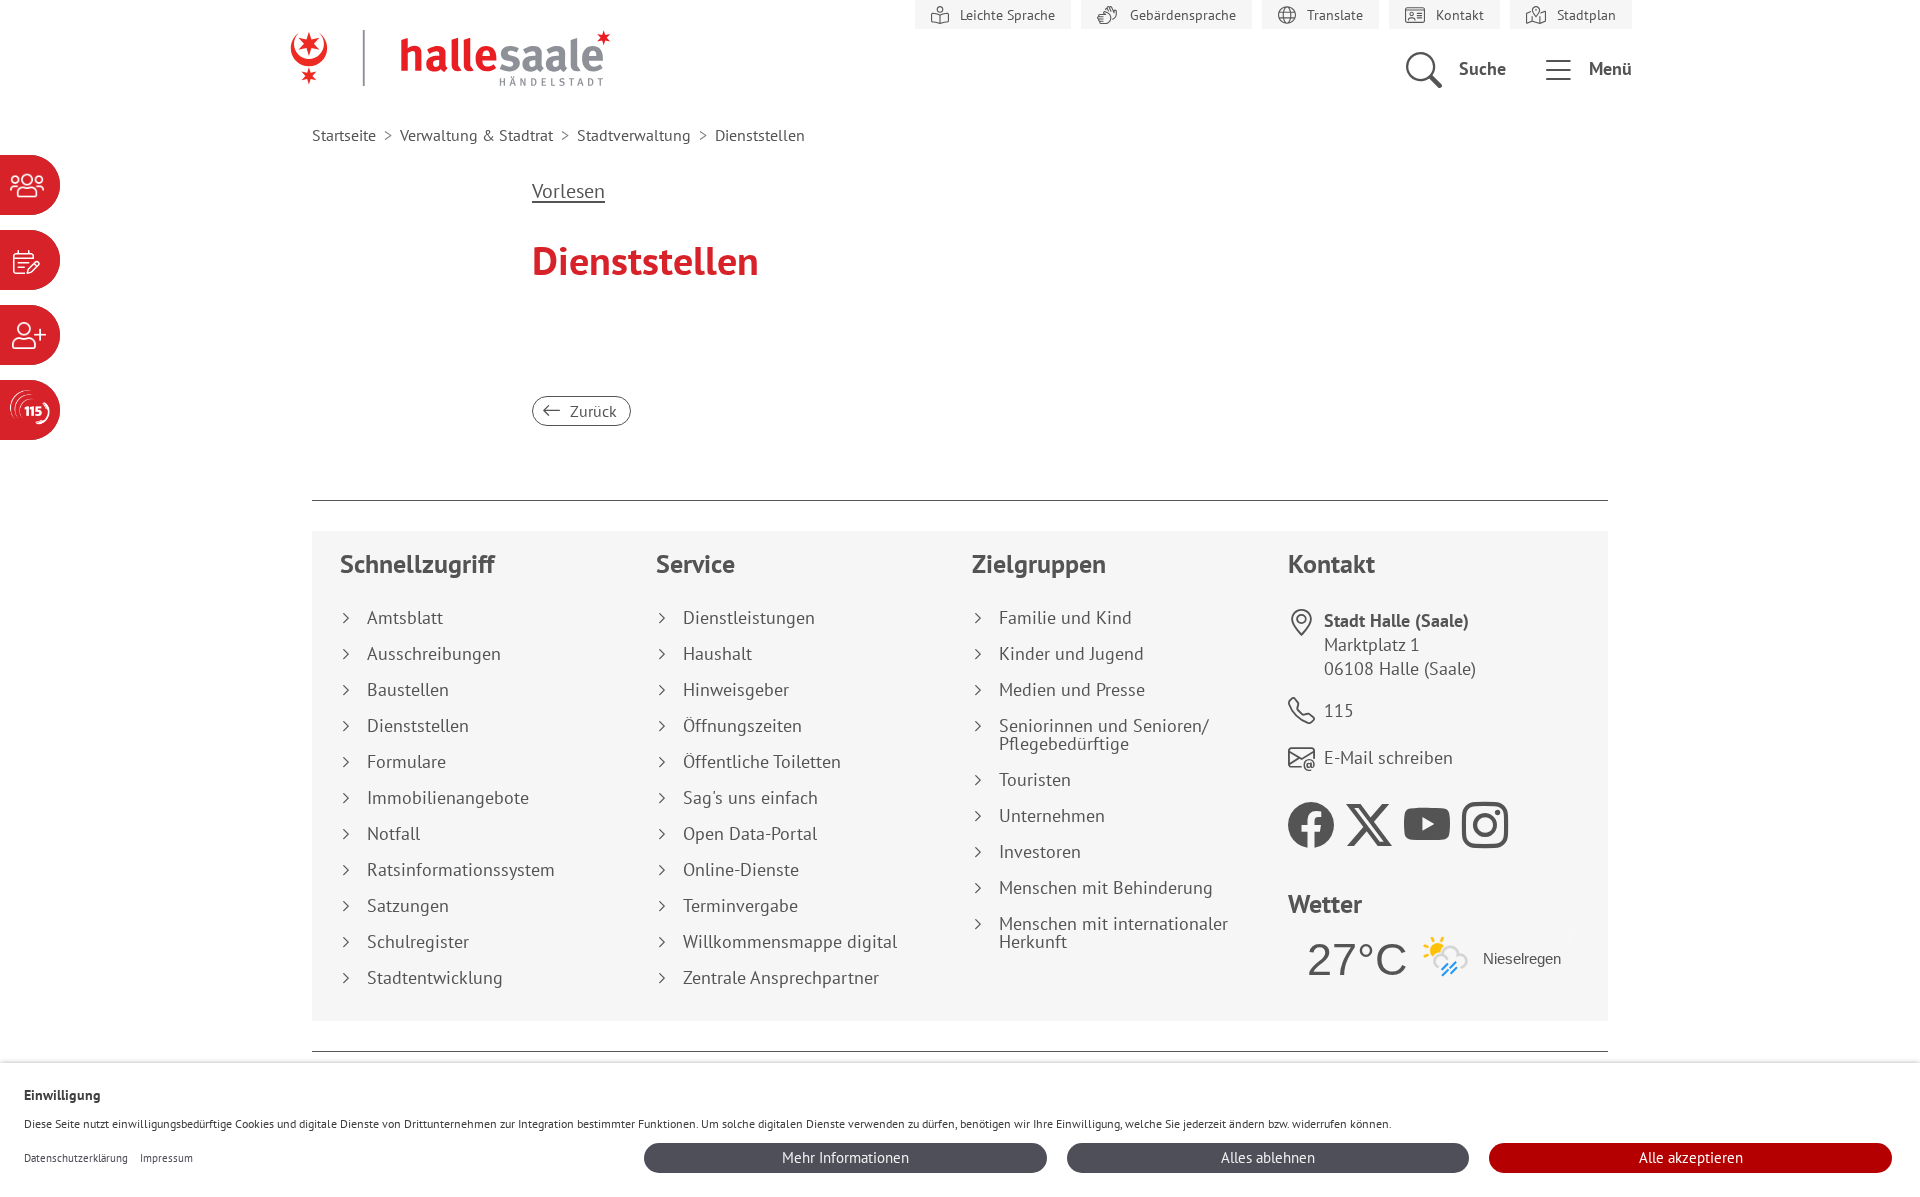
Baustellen (408, 690)
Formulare (406, 762)
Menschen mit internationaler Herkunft (1113, 933)
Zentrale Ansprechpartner (781, 978)
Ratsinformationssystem (461, 870)
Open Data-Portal (750, 834)
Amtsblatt (405, 618)
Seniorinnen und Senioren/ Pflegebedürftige (1103, 735)
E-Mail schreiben (1388, 757)
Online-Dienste (741, 870)
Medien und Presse (1072, 690)
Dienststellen (418, 726)
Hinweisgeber (736, 690)
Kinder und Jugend (1071, 654)
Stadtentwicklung (435, 978)
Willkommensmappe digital (790, 942)
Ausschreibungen (434, 654)
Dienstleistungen (749, 618)
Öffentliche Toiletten (762, 762)
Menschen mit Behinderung (1106, 888)
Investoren (1040, 852)
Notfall (393, 834)
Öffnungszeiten (742, 726)
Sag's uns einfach (750, 798)
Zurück (591, 411)
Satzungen (408, 906)
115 (1339, 710)
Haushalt (717, 654)
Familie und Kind (1065, 618)
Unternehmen (1052, 816)
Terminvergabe (740, 906)
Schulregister (418, 942)
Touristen (1035, 780)
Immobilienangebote (448, 798)
